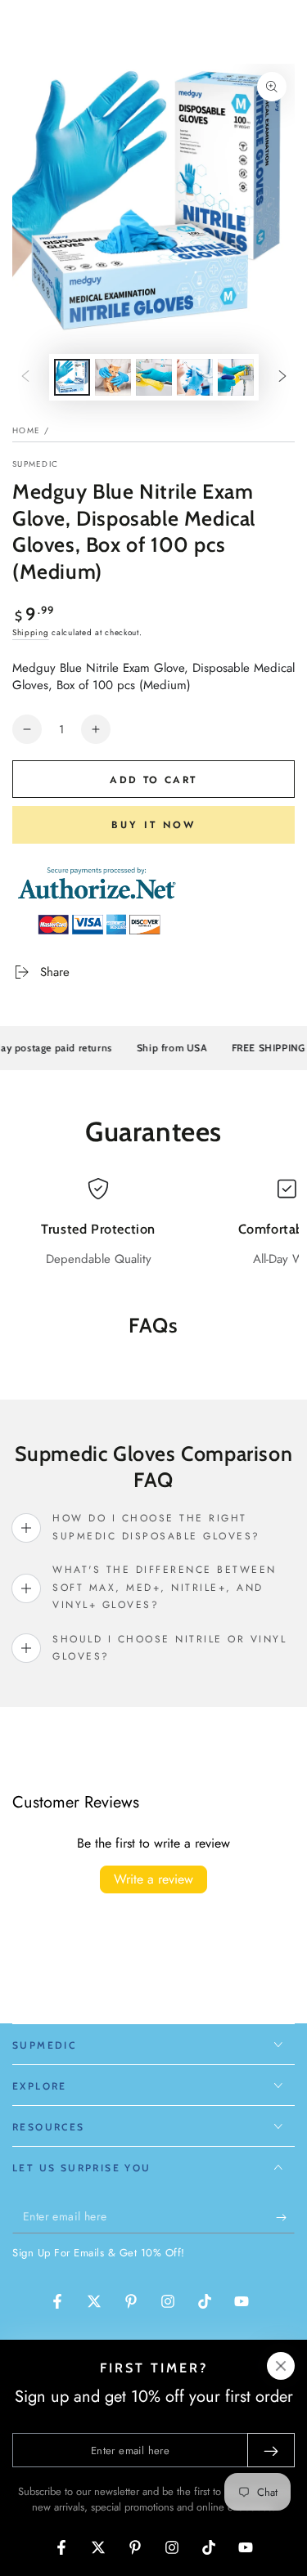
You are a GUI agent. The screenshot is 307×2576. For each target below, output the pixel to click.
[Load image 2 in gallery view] (113, 377)
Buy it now (153, 825)
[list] (153, 1223)
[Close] (281, 2366)
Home (26, 430)
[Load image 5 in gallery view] (236, 377)
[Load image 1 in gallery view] (72, 377)
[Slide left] (25, 378)
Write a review (153, 1879)
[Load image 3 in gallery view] (154, 377)
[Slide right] (282, 378)
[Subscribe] (285, 2217)
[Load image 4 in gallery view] (195, 377)
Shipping (31, 632)
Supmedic (35, 464)
